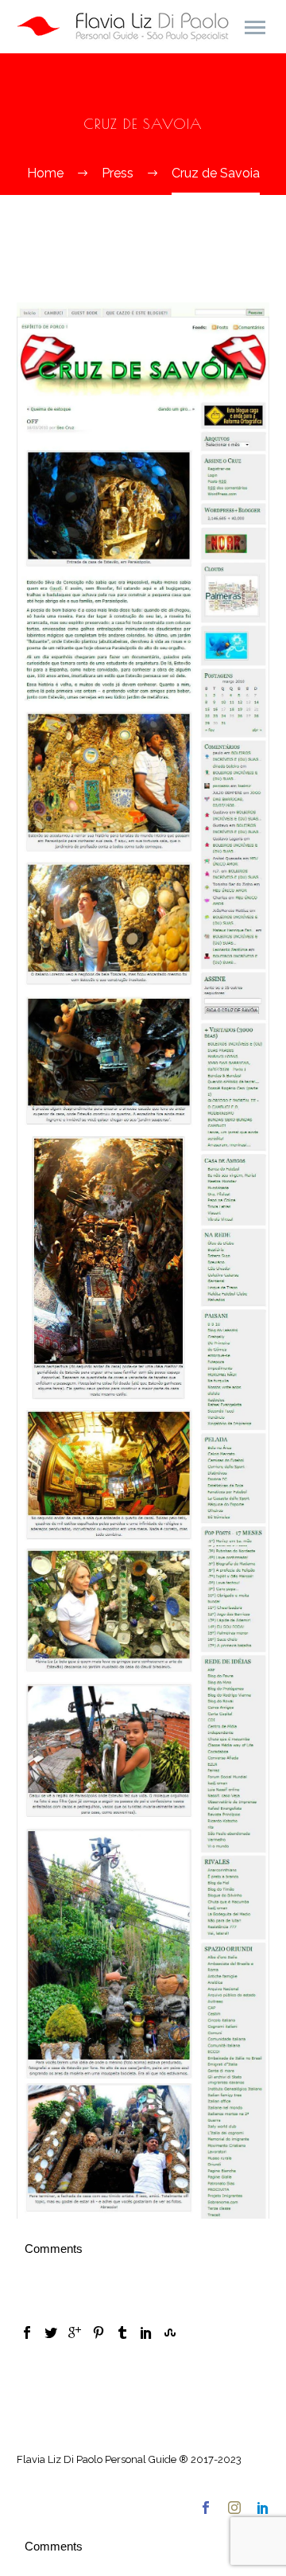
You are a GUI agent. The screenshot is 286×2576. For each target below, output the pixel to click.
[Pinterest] (99, 2332)
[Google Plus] (75, 2332)
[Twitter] (51, 2332)
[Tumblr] (122, 2332)
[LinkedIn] (146, 2332)
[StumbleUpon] (170, 2332)
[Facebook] (27, 2332)
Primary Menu (255, 28)
